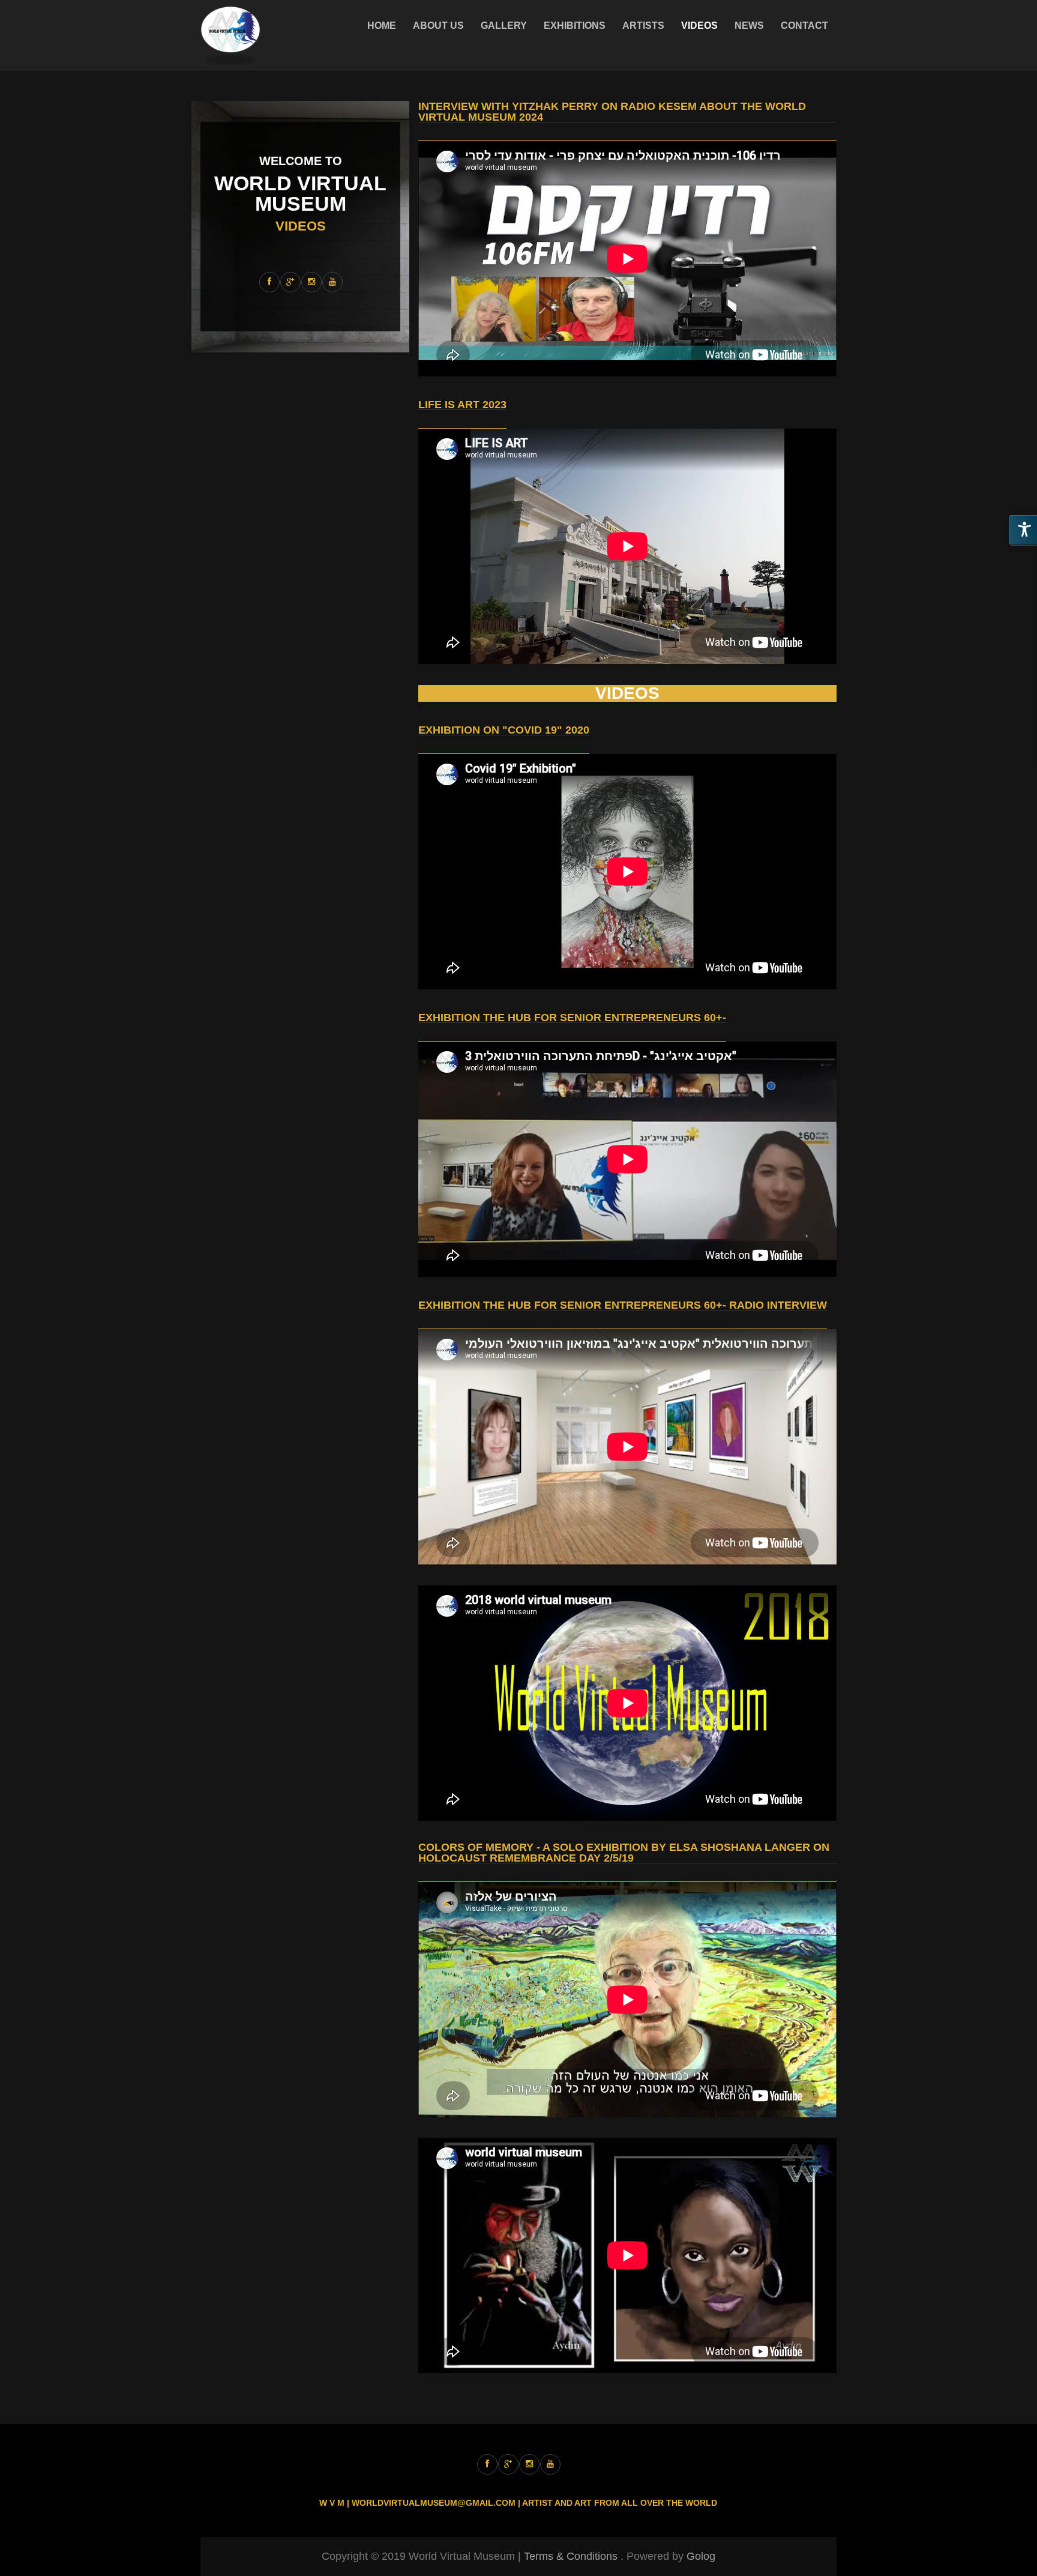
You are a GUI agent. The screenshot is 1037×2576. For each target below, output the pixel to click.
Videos (699, 26)
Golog (701, 2556)
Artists (643, 26)
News (749, 26)
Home (382, 26)
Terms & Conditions (571, 2556)
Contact (804, 26)
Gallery (504, 26)
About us (438, 26)
